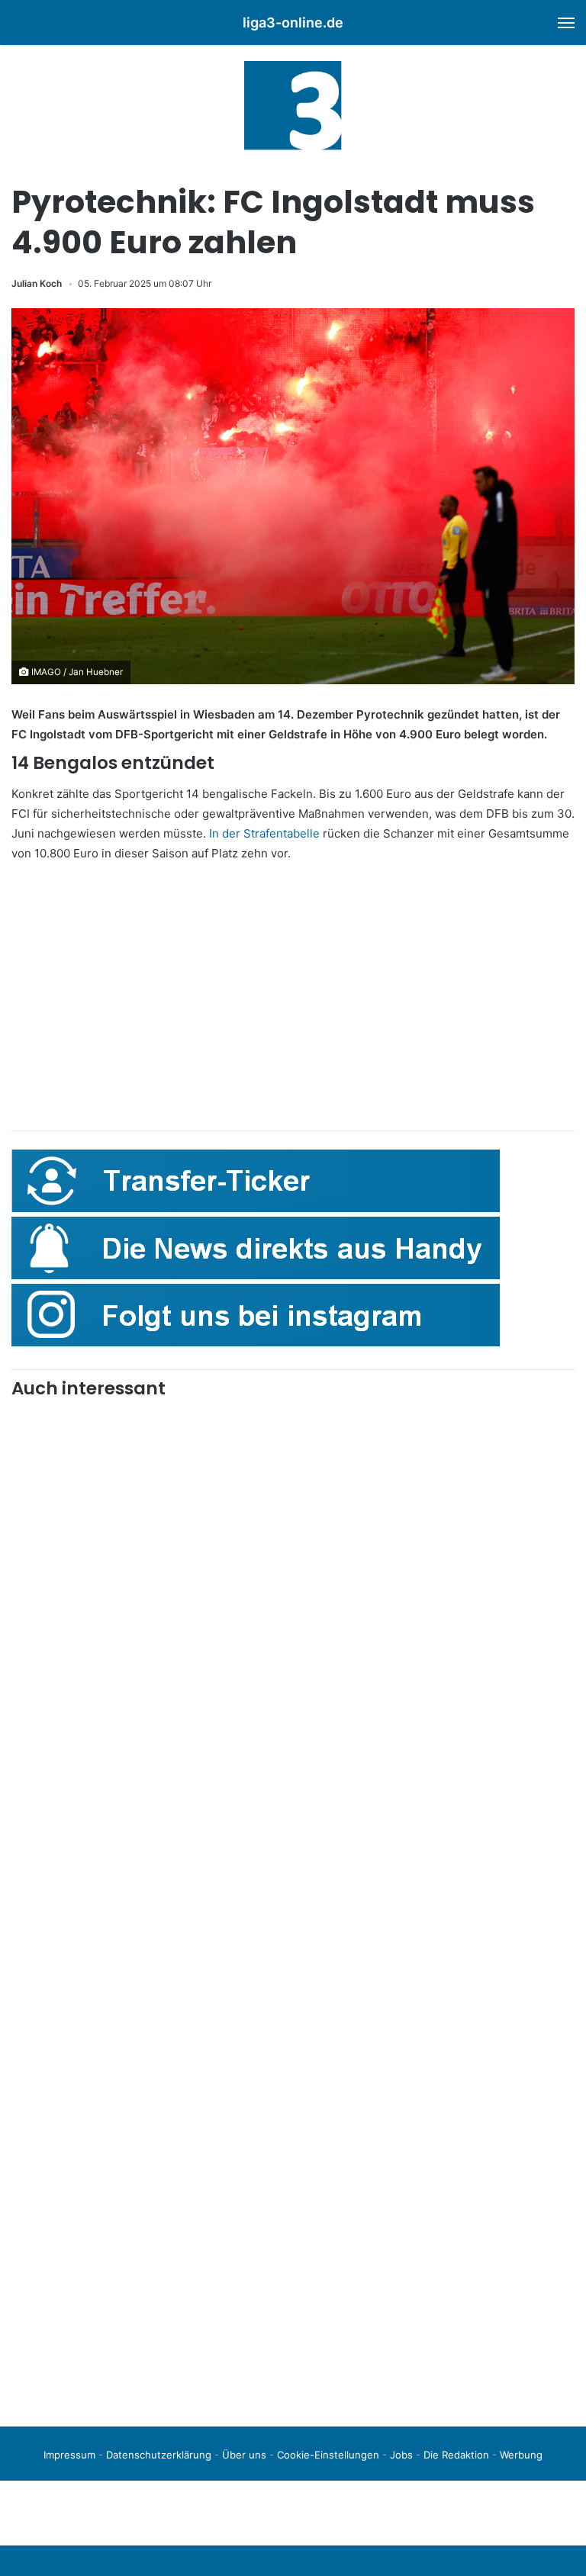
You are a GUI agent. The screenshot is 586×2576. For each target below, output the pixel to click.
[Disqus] (293, 2201)
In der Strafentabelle (264, 833)
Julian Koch (37, 283)
